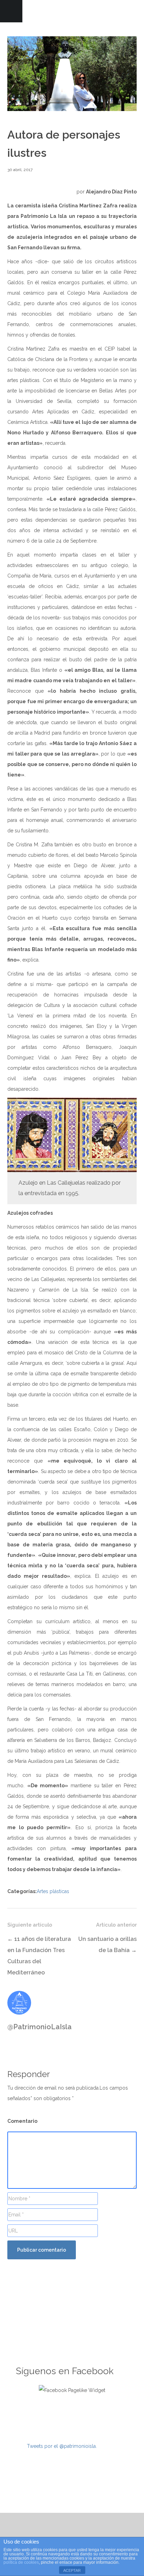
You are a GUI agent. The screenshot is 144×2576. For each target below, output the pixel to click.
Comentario (22, 2121)
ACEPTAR (72, 2570)
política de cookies (21, 2562)
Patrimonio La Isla (72, 11)
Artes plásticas (53, 1891)
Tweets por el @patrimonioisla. (62, 2446)
